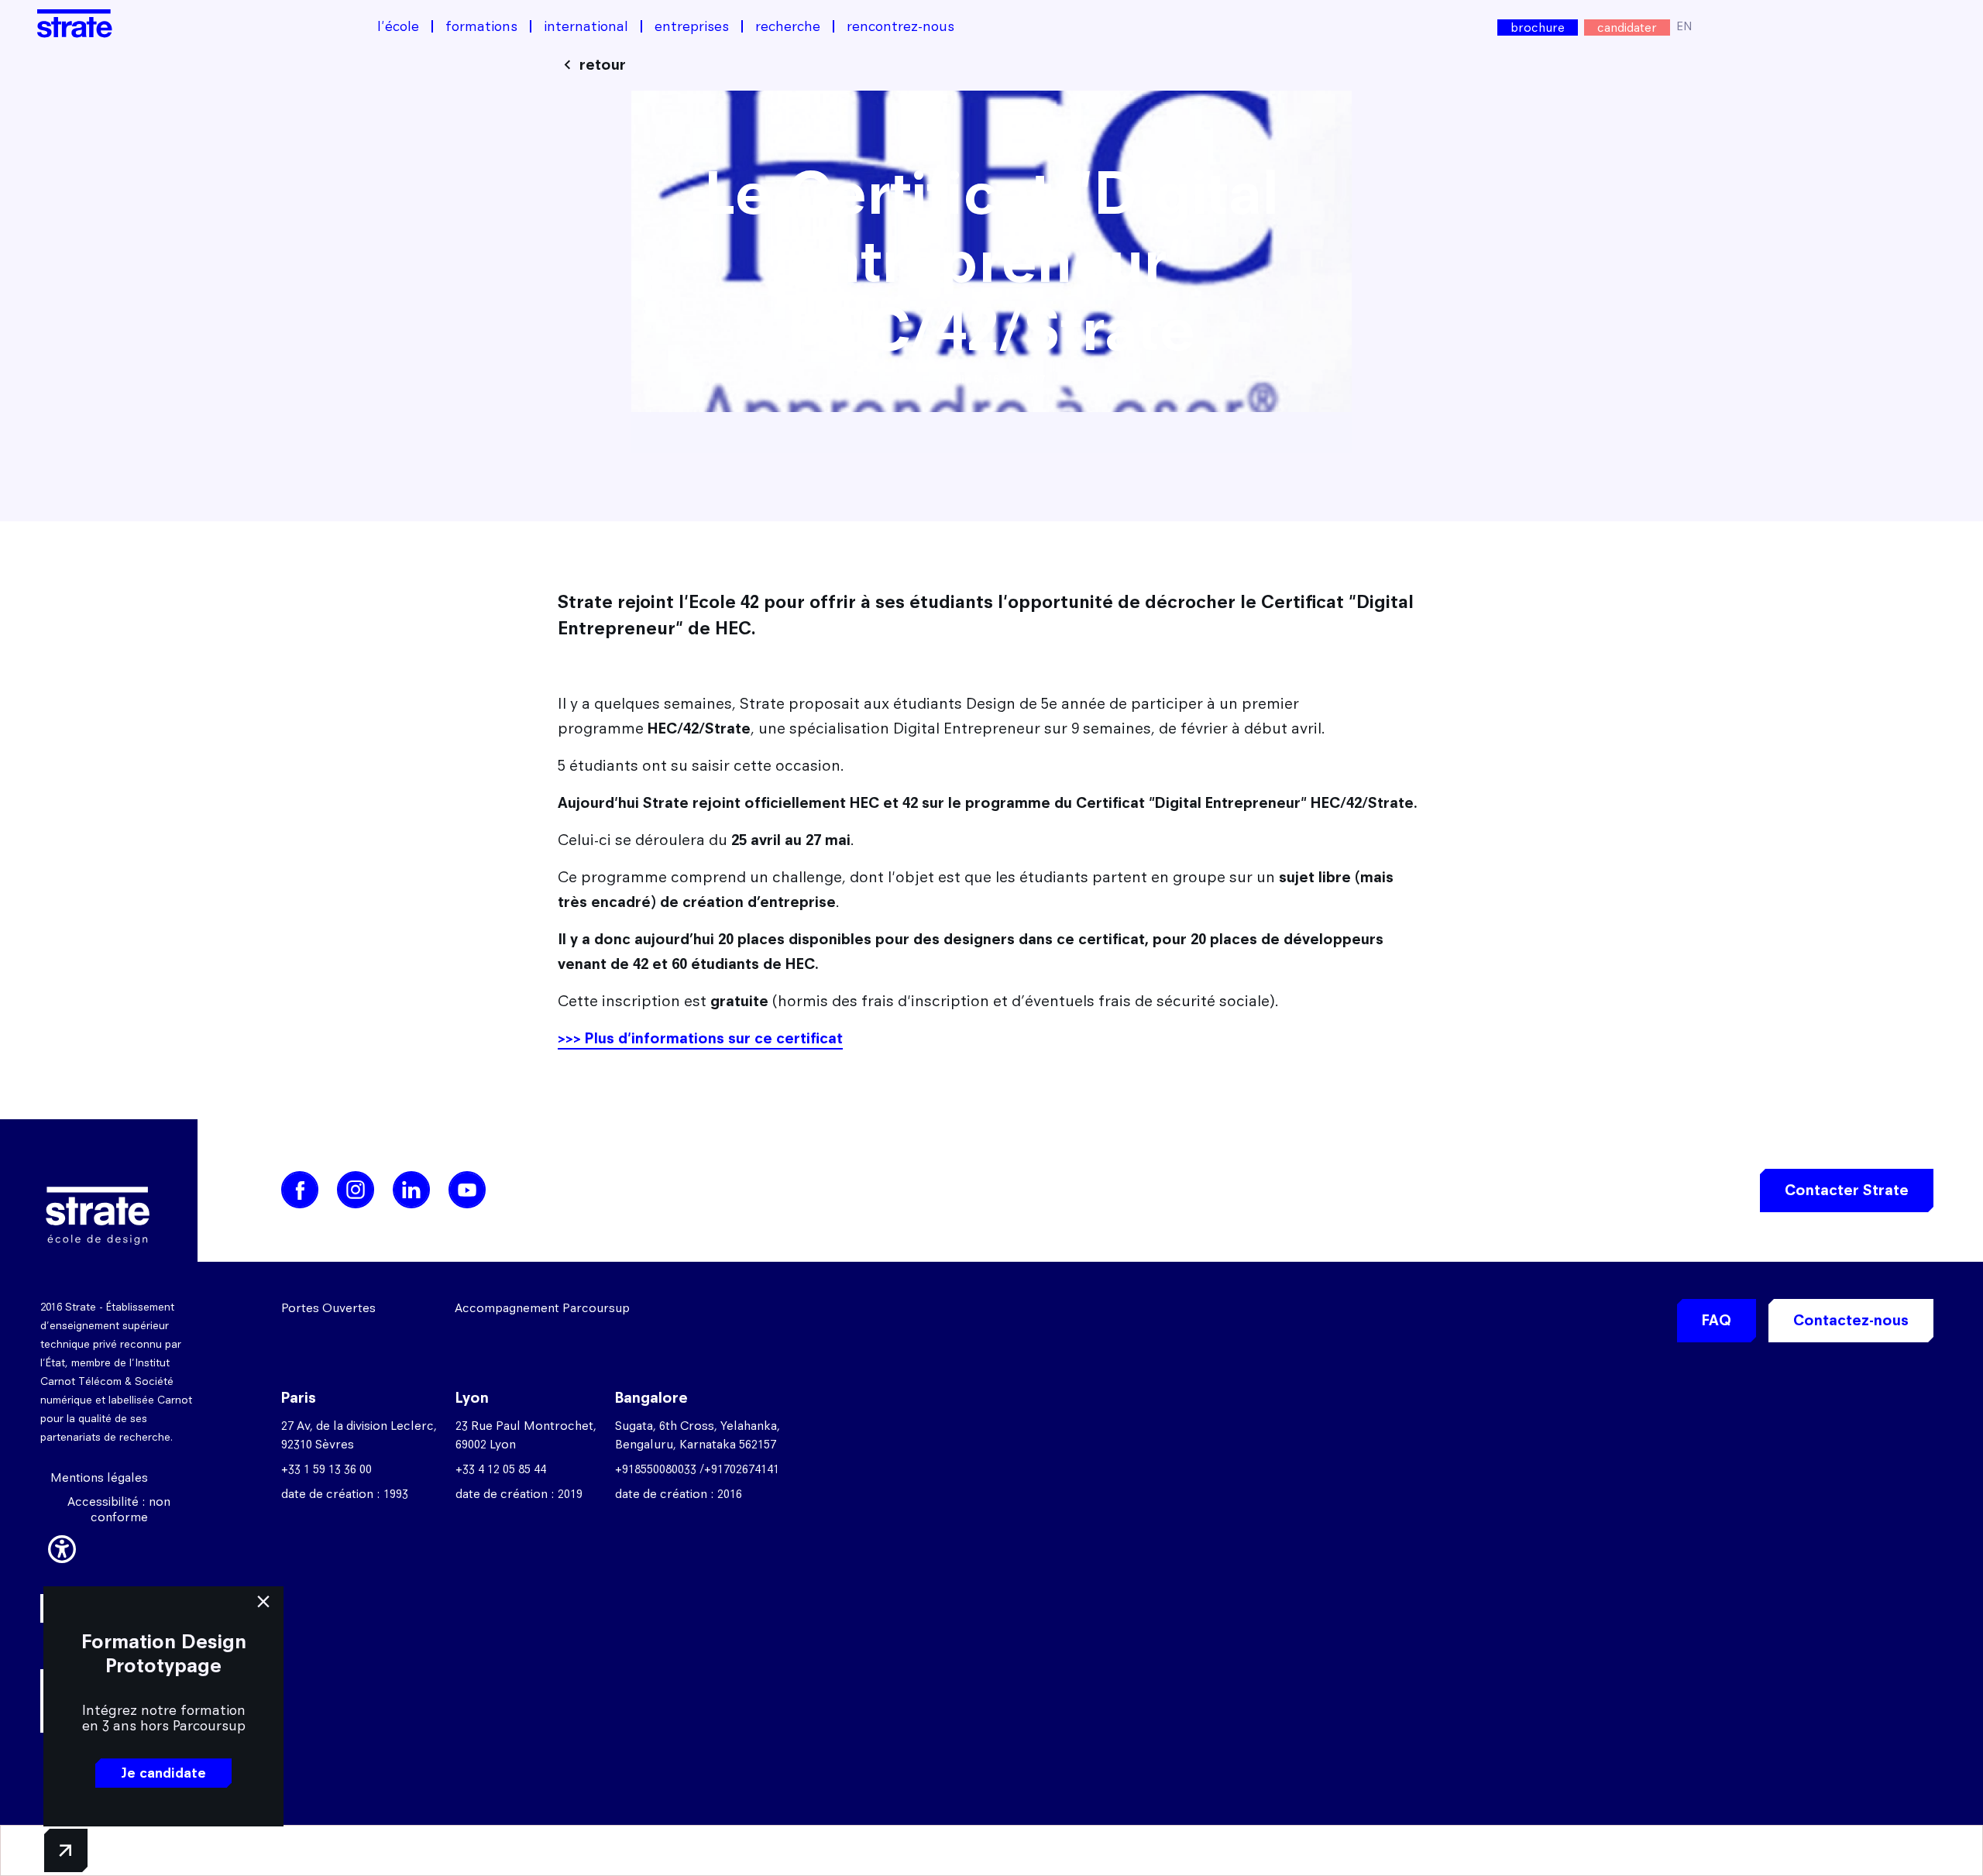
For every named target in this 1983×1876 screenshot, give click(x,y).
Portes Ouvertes (328, 1308)
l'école (398, 26)
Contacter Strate (1847, 1190)
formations (481, 26)
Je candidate (163, 1773)
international (586, 26)
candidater (1627, 27)
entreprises (692, 26)
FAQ (1717, 1320)
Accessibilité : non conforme (119, 1509)
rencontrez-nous (900, 26)
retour (603, 65)
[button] (62, 1547)
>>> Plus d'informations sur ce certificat (700, 1038)
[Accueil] (75, 24)
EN (1684, 26)
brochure (1538, 27)
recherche (788, 26)
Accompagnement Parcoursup (542, 1308)
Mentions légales (99, 1477)
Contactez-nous (1851, 1320)
